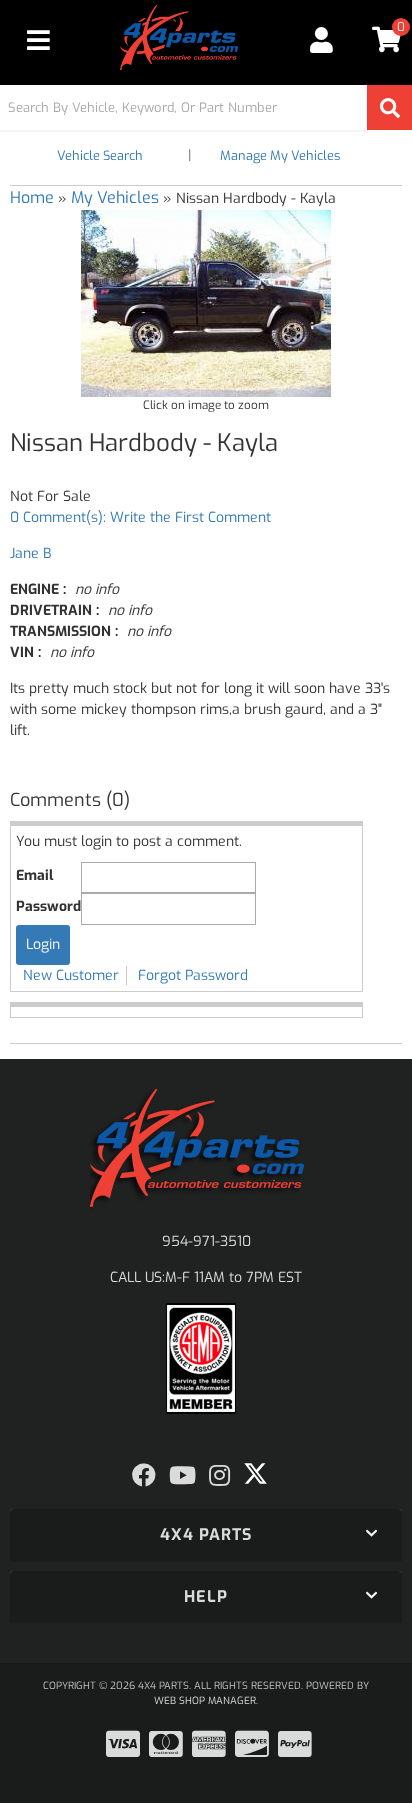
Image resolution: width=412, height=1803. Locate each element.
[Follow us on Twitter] (255, 1474)
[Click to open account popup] (322, 40)
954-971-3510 (206, 1241)
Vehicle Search (100, 155)
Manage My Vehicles (280, 155)
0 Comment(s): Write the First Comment (140, 517)
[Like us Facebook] (144, 1476)
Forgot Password (193, 975)
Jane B (30, 553)
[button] (206, 107)
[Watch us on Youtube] (182, 1476)
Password (48, 906)
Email (34, 875)
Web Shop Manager (205, 1700)
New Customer (71, 975)
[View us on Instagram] (219, 1476)
